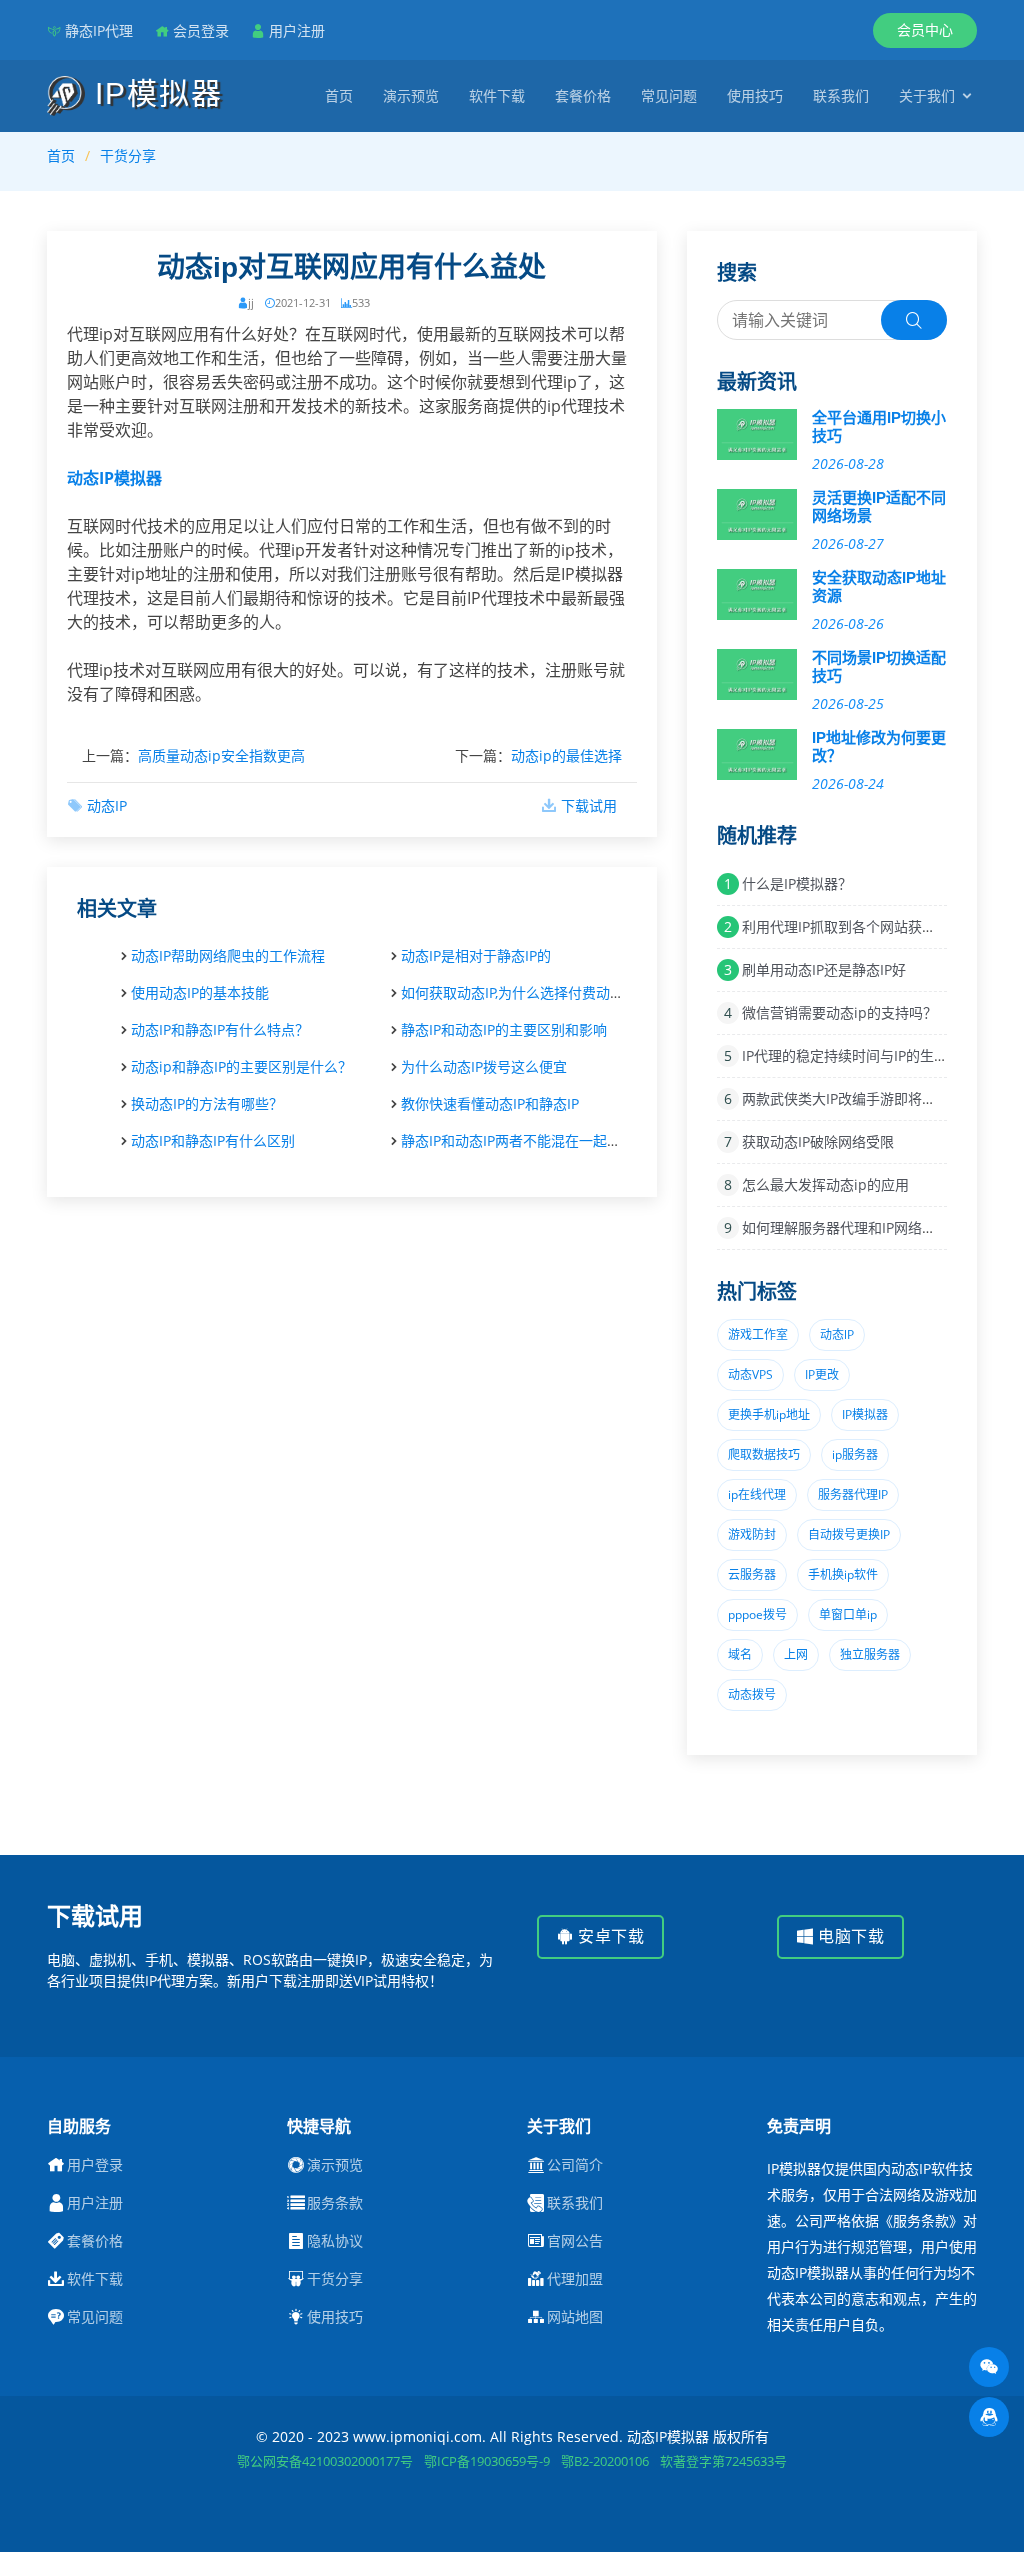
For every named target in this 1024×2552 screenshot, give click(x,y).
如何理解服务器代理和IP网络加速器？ (860, 1227)
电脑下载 (849, 1936)
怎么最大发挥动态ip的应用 (825, 1184)
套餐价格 (583, 95)
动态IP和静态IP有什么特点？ (220, 1029)
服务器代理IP (853, 1494)
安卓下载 (609, 1936)
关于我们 (927, 95)
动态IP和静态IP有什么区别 (213, 1140)
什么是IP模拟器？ (797, 883)
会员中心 (925, 29)
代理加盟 (575, 2279)
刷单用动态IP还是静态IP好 (824, 969)
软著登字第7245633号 (723, 2461)
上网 (796, 1654)
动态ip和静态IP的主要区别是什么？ (241, 1066)
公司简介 (575, 2165)
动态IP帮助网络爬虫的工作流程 (228, 955)
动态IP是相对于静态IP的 (476, 955)
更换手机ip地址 (769, 1414)
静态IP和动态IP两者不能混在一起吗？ (518, 1140)
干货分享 (128, 155)
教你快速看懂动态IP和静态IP (490, 1103)
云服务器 (752, 1574)
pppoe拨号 (757, 1614)
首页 (339, 95)
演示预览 (411, 95)
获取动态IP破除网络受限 (818, 1141)
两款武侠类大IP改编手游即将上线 (846, 1098)
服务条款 (335, 2203)
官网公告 (575, 2241)
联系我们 (841, 95)
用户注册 (297, 30)
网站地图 (575, 2317)
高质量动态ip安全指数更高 (221, 755)
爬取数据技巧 (764, 1454)
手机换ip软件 (843, 1574)
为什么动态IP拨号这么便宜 (484, 1066)
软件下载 (497, 95)
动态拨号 (752, 1694)
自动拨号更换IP (849, 1534)
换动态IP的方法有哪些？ (207, 1103)
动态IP (107, 805)
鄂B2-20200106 (605, 2461)
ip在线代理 (757, 1494)
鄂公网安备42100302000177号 (325, 2461)
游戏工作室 (758, 1334)
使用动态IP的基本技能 (200, 992)
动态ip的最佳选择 (566, 755)
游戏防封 (752, 1534)
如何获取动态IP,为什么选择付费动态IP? (521, 992)
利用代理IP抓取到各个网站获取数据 (853, 926)
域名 (740, 1654)
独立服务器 (870, 1654)
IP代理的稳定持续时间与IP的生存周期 (859, 1055)
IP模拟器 (154, 93)
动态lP (837, 1334)
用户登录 (95, 2165)
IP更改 (822, 1374)
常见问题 (669, 95)
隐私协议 (335, 2241)
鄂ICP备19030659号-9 (487, 2461)
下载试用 (589, 805)
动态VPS (750, 1374)
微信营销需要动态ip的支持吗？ (839, 1012)
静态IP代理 (99, 30)
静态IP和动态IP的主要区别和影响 (504, 1029)
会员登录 (201, 30)
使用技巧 (755, 95)
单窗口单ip (848, 1614)
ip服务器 (855, 1454)
